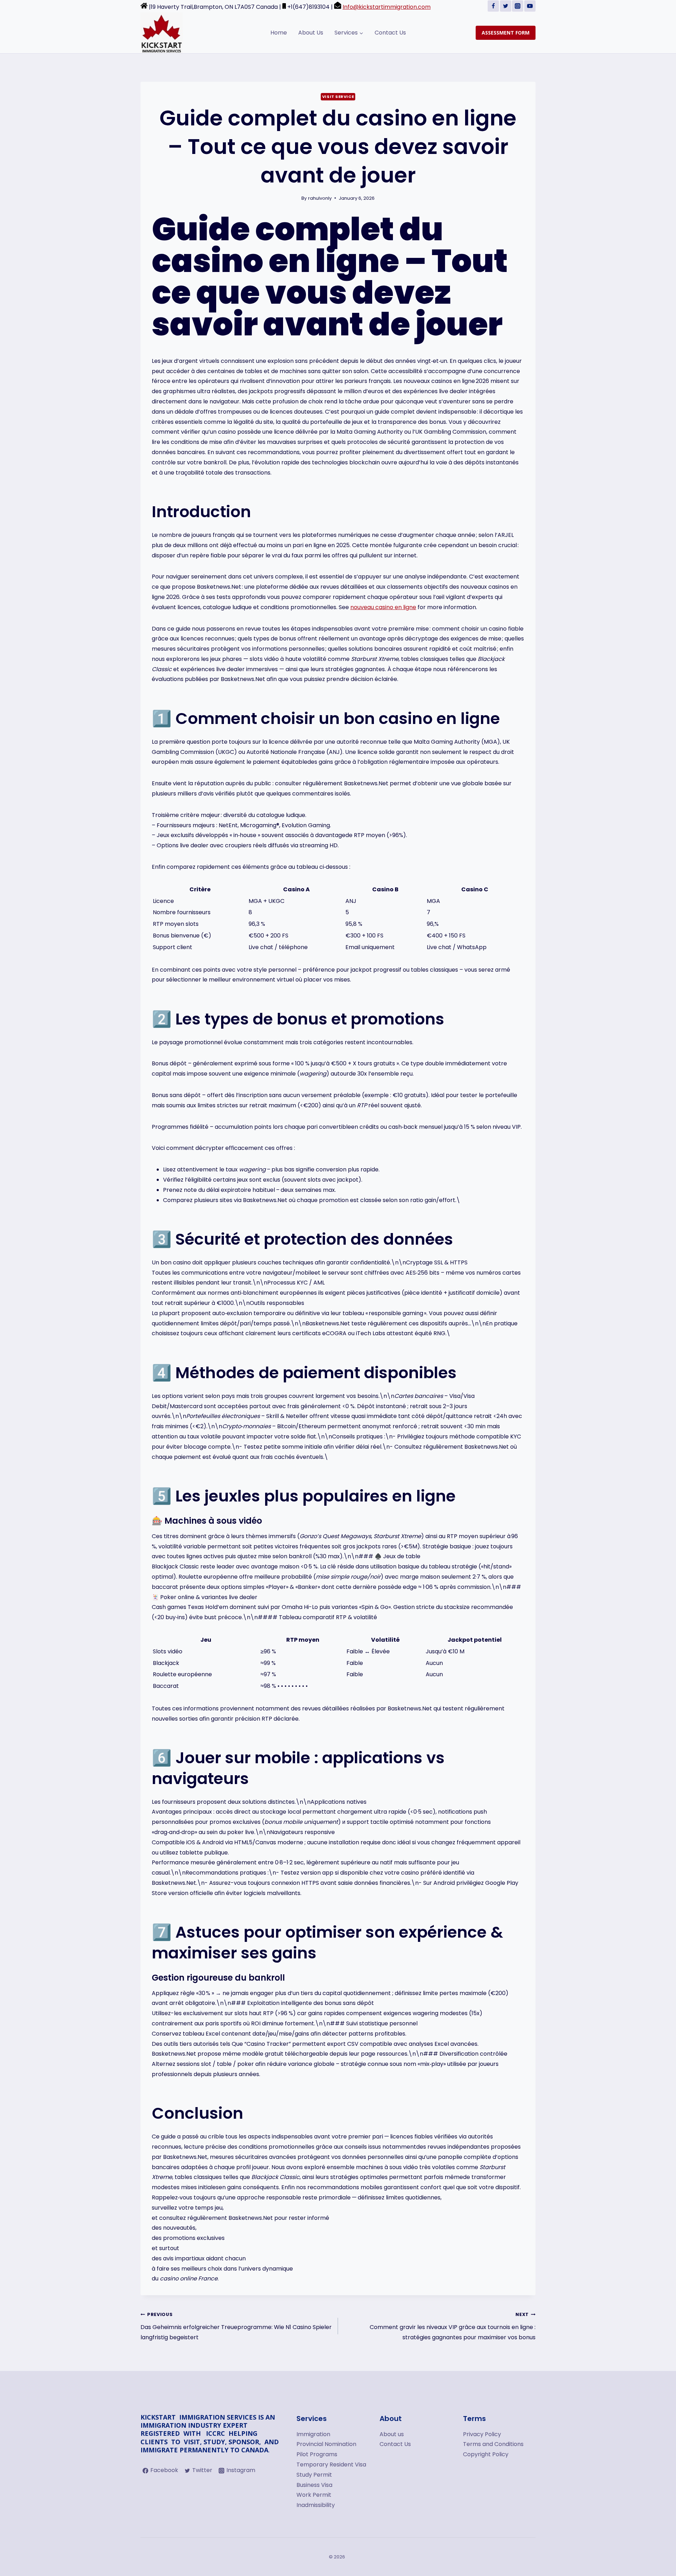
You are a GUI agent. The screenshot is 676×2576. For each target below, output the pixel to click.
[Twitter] (506, 6)
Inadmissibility (316, 2505)
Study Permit (314, 2475)
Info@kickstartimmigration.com (387, 7)
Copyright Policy (486, 2454)
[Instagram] (518, 6)
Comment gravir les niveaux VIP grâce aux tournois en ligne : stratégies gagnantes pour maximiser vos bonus (453, 2326)
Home (279, 33)
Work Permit (314, 2495)
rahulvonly (320, 198)
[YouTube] (530, 6)
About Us (311, 33)
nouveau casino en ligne (383, 607)
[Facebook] (493, 6)
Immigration (313, 2434)
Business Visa (314, 2485)
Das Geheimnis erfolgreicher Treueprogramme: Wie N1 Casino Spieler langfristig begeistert (236, 2326)
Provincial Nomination (326, 2444)
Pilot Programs (317, 2454)
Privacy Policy (482, 2434)
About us (392, 2434)
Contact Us (390, 33)
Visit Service (338, 97)
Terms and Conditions (493, 2444)
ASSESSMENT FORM (506, 33)
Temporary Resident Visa (331, 2464)
